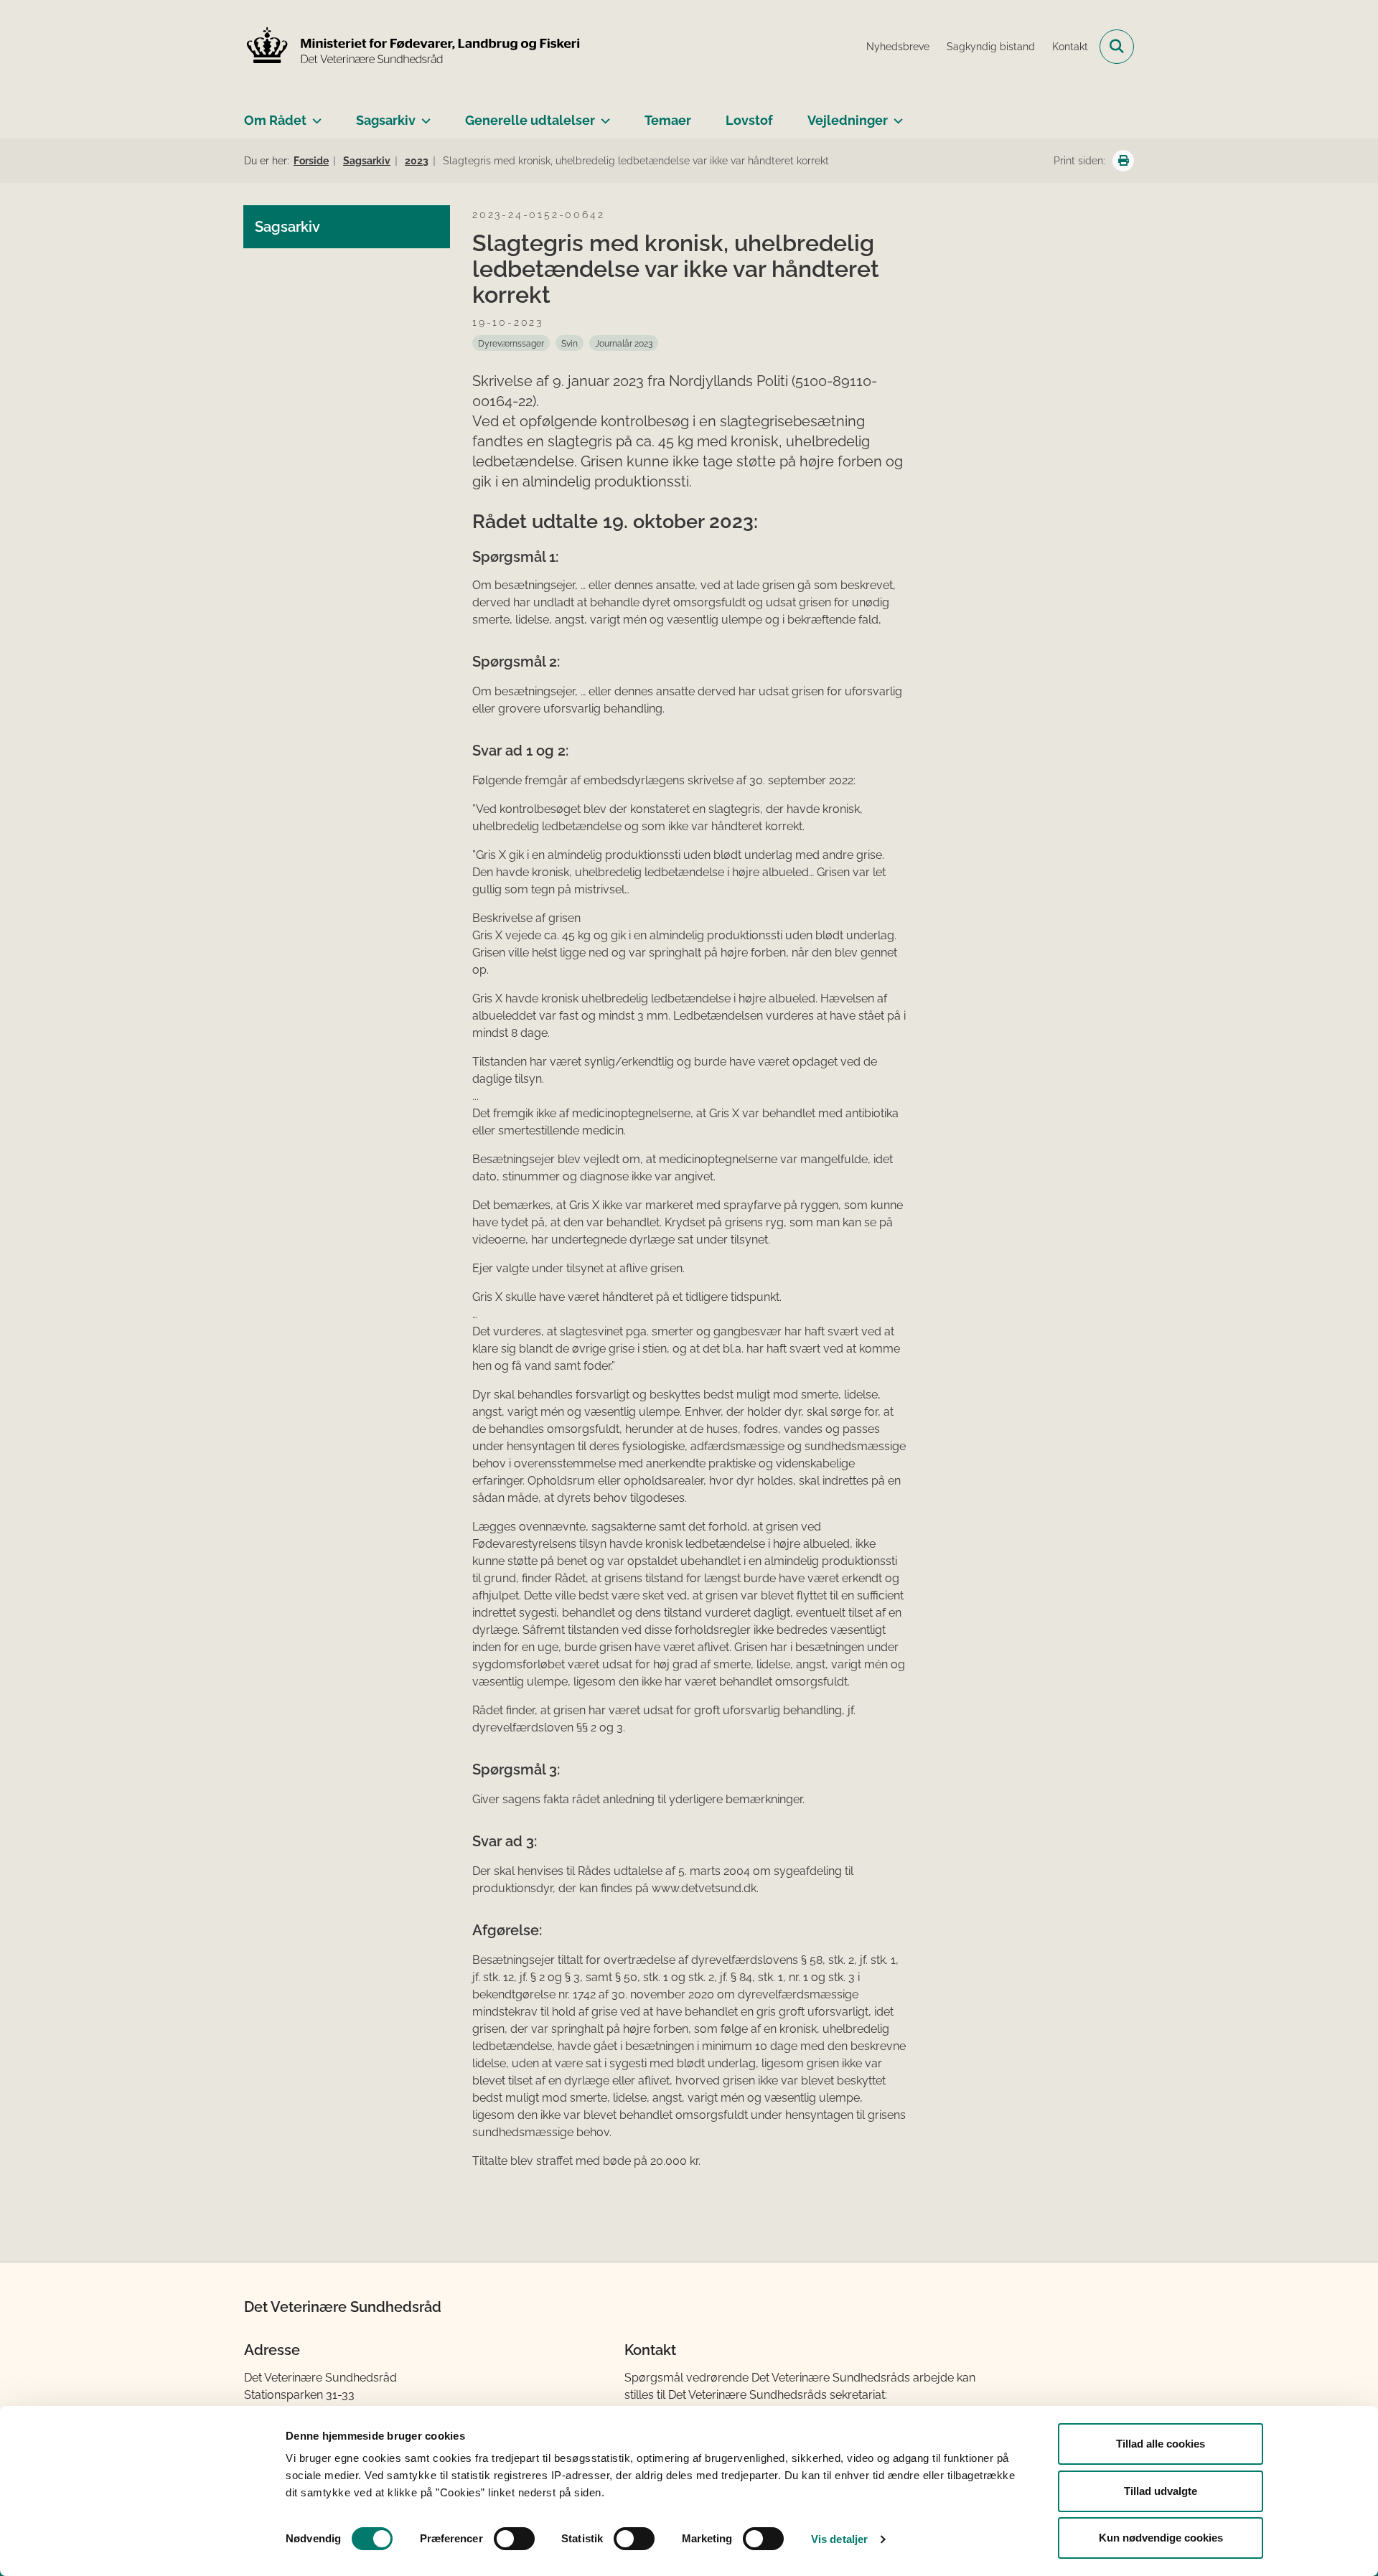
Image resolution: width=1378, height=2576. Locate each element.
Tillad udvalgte (1161, 2491)
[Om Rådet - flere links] (314, 115)
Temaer (668, 120)
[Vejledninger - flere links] (895, 115)
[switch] (514, 2539)
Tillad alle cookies (1161, 2444)
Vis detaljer (839, 2539)
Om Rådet (275, 120)
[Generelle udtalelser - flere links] (603, 115)
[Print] (1123, 161)
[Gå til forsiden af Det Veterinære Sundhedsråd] (413, 47)
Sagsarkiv (386, 120)
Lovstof (749, 120)
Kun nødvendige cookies (1161, 2538)
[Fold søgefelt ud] (1117, 47)
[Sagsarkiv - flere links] (423, 115)
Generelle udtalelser (530, 120)
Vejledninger (848, 120)
